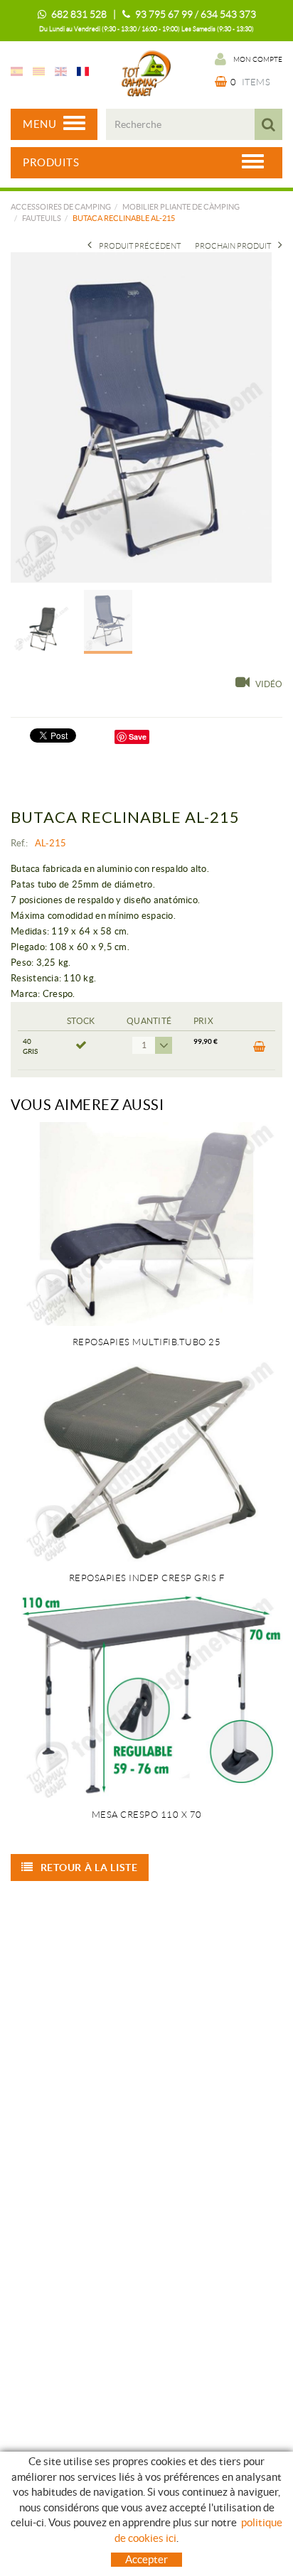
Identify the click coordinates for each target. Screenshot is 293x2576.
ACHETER (258, 1050)
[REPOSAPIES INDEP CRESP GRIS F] (146, 1461)
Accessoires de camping (61, 207)
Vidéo (269, 684)
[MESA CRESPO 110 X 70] (146, 1697)
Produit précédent (140, 246)
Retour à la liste (89, 1868)
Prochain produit (233, 246)
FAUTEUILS (42, 218)
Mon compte (258, 59)
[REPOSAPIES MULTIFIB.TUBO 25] (146, 1224)
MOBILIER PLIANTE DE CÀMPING (181, 207)
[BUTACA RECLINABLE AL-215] (141, 417)
